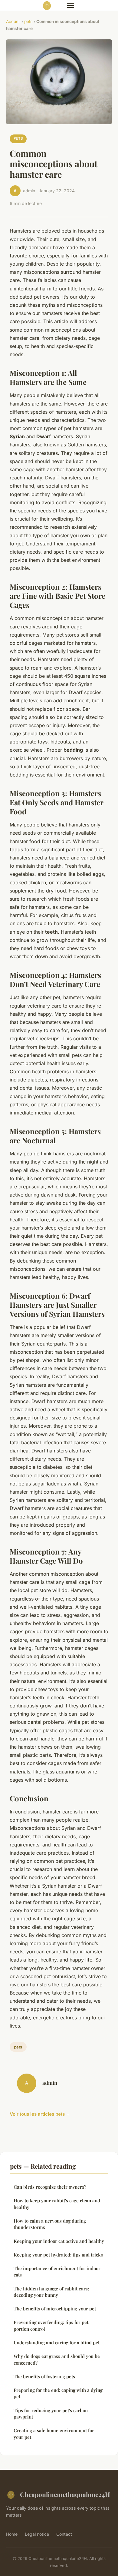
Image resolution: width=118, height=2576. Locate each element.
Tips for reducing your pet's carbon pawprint (51, 2414)
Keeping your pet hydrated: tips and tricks (58, 2255)
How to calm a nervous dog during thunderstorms (50, 2224)
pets (28, 22)
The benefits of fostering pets (44, 2376)
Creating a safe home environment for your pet (54, 2434)
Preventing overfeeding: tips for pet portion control (51, 2325)
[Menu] (70, 5)
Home (12, 2534)
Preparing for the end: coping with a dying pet (58, 2393)
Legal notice (37, 2534)
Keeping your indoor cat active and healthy (59, 2241)
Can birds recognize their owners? (50, 2187)
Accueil (13, 22)
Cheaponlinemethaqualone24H (65, 2494)
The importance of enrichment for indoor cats (57, 2271)
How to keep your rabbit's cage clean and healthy (57, 2204)
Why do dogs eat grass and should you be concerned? (57, 2359)
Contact (64, 2534)
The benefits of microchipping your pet (55, 2309)
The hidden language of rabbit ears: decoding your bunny (51, 2292)
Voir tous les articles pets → (40, 2114)
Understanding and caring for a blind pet (57, 2343)
